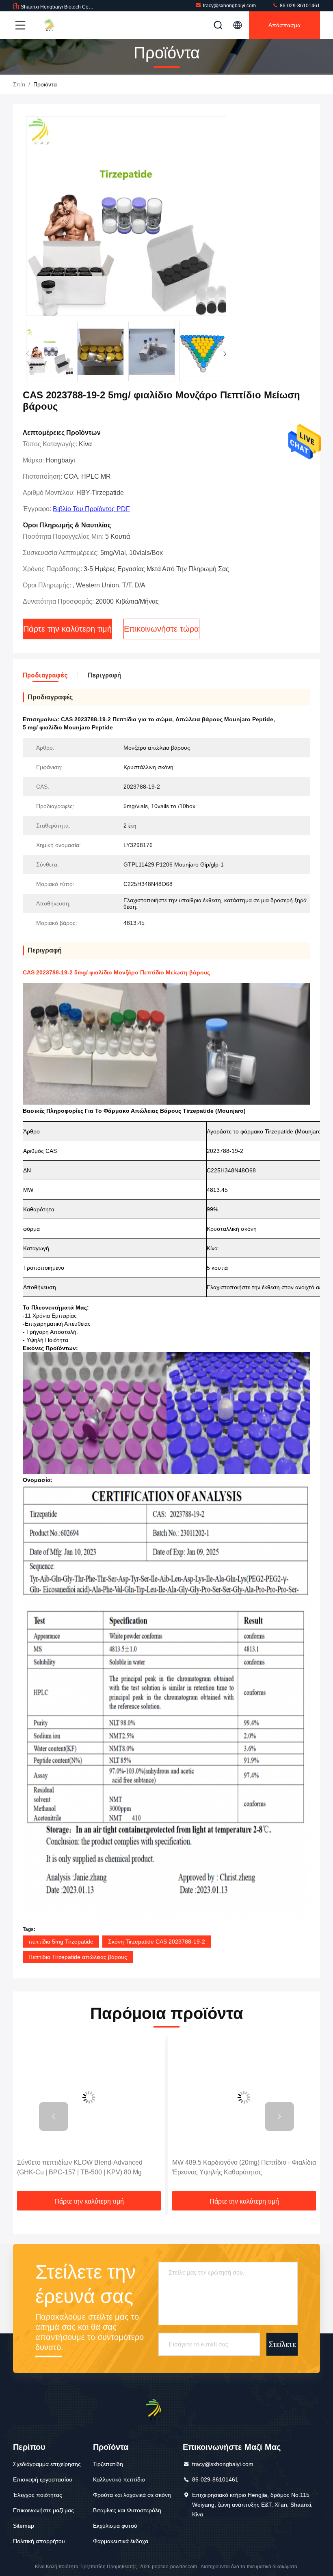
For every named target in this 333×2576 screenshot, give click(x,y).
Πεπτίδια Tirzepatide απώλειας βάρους (78, 1957)
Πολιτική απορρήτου (39, 2541)
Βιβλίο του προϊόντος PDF (91, 509)
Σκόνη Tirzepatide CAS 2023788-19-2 (157, 1942)
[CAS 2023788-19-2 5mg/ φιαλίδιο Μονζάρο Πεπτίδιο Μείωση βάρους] (126, 216)
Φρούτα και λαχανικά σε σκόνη (132, 2495)
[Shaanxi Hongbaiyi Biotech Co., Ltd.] (56, 25)
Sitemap (24, 2526)
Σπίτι (19, 84)
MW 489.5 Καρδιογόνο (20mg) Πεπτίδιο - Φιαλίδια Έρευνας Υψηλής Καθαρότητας (129, 2167)
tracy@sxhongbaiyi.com (229, 6)
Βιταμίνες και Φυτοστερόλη (127, 2510)
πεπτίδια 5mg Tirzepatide (61, 1942)
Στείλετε (282, 2344)
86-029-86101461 (299, 6)
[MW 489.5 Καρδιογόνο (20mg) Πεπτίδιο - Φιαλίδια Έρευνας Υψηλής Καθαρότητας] (129, 2097)
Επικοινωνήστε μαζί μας (43, 2510)
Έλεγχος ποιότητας (38, 2495)
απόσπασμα (284, 25)
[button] (225, 354)
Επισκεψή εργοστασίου (43, 2479)
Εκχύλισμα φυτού (115, 2526)
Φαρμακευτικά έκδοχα (121, 2541)
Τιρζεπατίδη (108, 2464)
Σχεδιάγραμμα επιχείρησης (47, 2464)
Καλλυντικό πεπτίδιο (119, 2479)
